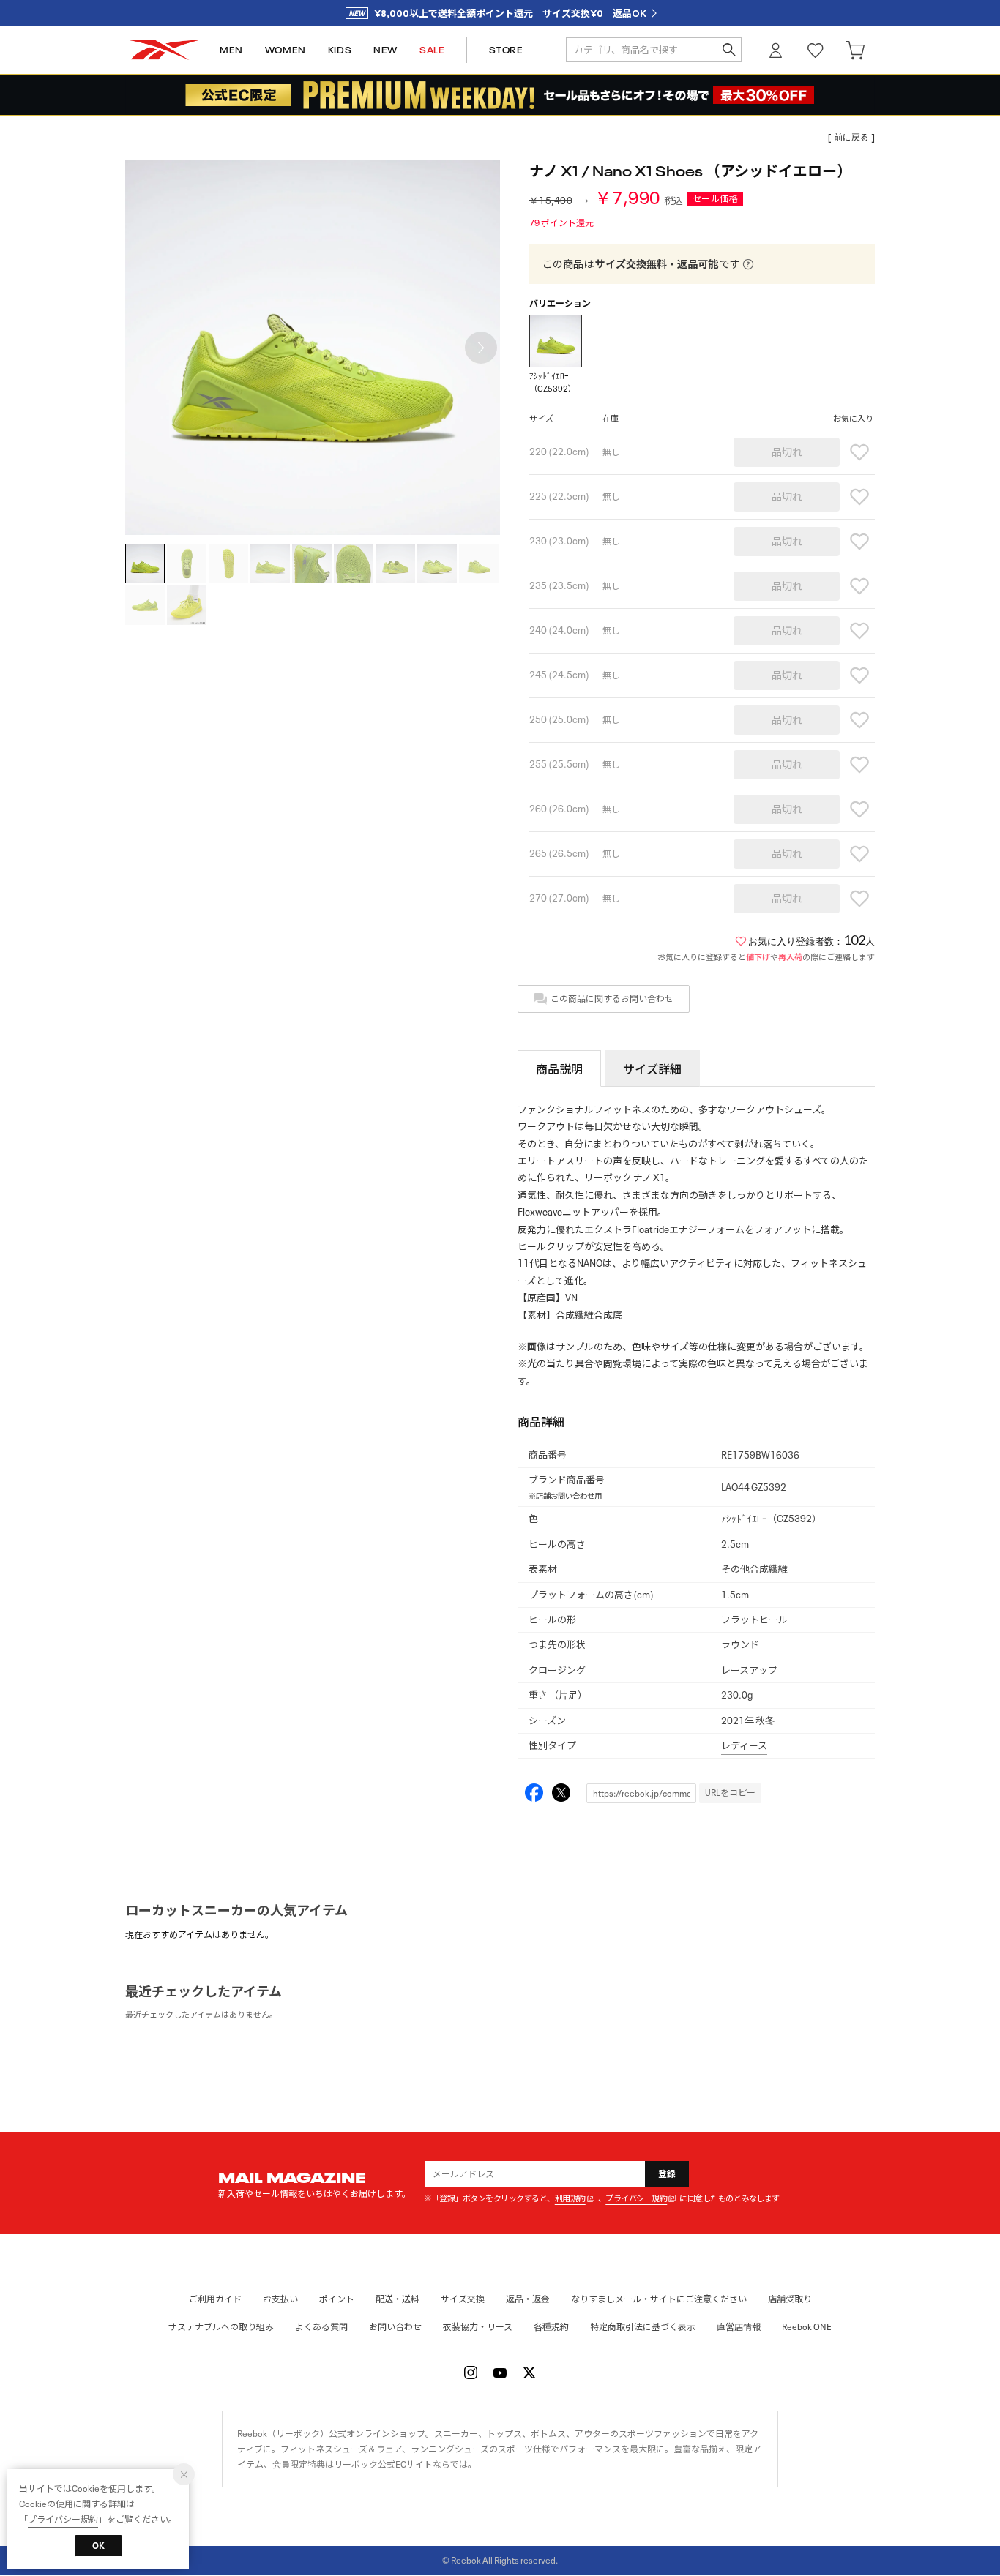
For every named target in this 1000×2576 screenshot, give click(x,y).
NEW (385, 50)
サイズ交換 (463, 2299)
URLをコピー (730, 1793)
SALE (432, 50)
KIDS (340, 50)
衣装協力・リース (478, 2327)
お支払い (280, 2299)
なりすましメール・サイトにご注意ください (659, 2299)
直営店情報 (739, 2327)
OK (98, 2546)
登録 (667, 2174)
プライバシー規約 (636, 2199)
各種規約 (551, 2327)
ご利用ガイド (215, 2299)
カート (855, 50)
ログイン (776, 50)
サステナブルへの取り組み (221, 2327)
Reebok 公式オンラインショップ (165, 50)
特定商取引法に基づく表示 (643, 2327)
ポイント (337, 2299)
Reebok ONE (807, 2327)
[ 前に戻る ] (851, 137)
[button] (481, 348)
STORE (506, 50)
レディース (744, 1746)
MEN (231, 50)
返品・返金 (528, 2299)
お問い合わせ (395, 2327)
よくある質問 (321, 2327)
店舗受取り (790, 2299)
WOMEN (286, 50)
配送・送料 (398, 2299)
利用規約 (570, 2199)
